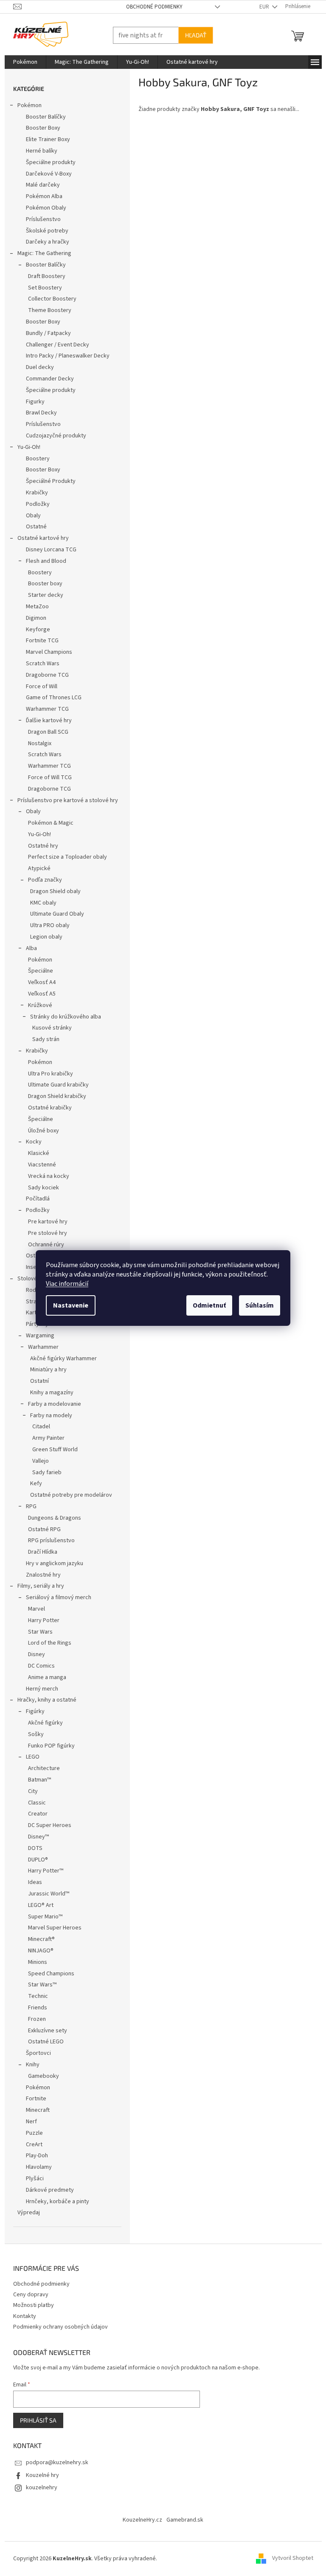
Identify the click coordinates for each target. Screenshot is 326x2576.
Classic (34, 1803)
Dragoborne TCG (44, 675)
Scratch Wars (39, 664)
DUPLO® (35, 1860)
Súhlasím (257, 1305)
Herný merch (39, 1689)
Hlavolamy (35, 2167)
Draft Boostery (43, 276)
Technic (35, 1996)
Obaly (30, 516)
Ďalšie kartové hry (45, 721)
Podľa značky (42, 880)
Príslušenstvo (40, 219)
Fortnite (33, 2099)
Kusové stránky (49, 1028)
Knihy (29, 2065)
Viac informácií (64, 1284)
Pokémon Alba (41, 196)
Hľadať (192, 35)
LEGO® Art (37, 1905)
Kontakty (21, 2316)
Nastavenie (68, 1305)
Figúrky (32, 1711)
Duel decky (37, 367)
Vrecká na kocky (45, 1176)
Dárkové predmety (46, 2190)
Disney (33, 1654)
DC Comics (38, 1666)
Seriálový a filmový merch (55, 1597)
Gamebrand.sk (182, 2520)
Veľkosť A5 (38, 994)
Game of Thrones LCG (50, 698)
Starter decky (42, 595)
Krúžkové (37, 1005)
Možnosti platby (30, 2305)
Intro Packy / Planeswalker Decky (64, 356)
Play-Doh (34, 2156)
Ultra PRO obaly (46, 925)
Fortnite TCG (39, 641)
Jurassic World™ (45, 1894)
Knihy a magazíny (48, 1393)
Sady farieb (44, 1472)
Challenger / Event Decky (54, 345)
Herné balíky (38, 151)
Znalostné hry (40, 1575)
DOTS (32, 1848)
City (30, 1791)
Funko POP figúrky (48, 1746)
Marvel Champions (46, 652)
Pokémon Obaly (43, 208)
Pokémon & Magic (47, 823)
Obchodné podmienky (151, 7)
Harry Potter (40, 1620)
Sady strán (42, 1039)
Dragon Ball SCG (45, 732)
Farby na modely (48, 1416)
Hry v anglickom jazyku (51, 1563)
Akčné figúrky (42, 1723)
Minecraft (34, 2110)
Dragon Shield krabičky (54, 1096)
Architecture (41, 1768)
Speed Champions (48, 1974)
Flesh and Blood (43, 561)
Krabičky (34, 493)
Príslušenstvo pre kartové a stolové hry (64, 800)
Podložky (34, 504)
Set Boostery (42, 288)
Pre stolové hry (44, 1233)
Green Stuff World (52, 1450)
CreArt (31, 2145)
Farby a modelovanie (51, 1404)
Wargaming (37, 1336)
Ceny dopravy (27, 2295)
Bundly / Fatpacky (45, 333)
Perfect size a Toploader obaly (64, 857)
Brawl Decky (38, 413)
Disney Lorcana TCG (48, 550)
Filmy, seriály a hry (37, 1586)
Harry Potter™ (42, 1871)
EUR (261, 7)
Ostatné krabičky (46, 1108)
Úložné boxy (40, 1131)
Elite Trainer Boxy (45, 139)
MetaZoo (34, 607)
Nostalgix (36, 743)
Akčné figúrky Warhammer (60, 1359)
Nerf (28, 2122)
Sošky (32, 1734)
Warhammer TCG (44, 709)
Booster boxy (42, 584)
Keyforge (35, 630)
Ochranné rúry (43, 1245)
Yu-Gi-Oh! (25, 447)
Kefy (33, 1484)
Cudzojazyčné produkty (53, 436)
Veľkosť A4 (38, 982)
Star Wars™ (39, 1985)
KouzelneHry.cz (139, 2520)
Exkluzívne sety (44, 2031)
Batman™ (36, 1780)
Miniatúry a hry (45, 1370)
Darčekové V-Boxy (45, 174)
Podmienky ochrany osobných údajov (57, 2327)
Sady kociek (40, 1188)
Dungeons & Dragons (51, 1518)
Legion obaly (43, 937)
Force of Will (38, 687)
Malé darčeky (39, 185)
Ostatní (36, 1381)
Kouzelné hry (39, 2475)
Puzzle (31, 2133)
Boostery (34, 459)
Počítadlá (34, 1199)
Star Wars (37, 1632)
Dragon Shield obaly (52, 891)
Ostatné (33, 527)
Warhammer (40, 1347)
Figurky (32, 402)
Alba (28, 948)
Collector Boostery (49, 299)
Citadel (38, 1427)
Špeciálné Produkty (47, 481)
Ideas (32, 1882)
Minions (34, 1962)
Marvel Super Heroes (51, 1928)
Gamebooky (40, 2076)
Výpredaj (25, 2213)
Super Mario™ (42, 1917)
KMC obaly (40, 903)
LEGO (29, 1757)
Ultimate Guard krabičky (55, 1085)
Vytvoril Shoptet (289, 2559)
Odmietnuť (206, 1305)
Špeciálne (37, 971)
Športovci (35, 2053)
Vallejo (37, 1461)
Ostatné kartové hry (40, 538)
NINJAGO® (37, 1951)
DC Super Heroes (46, 1825)
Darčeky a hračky (44, 242)
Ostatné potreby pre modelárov (68, 1495)
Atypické (36, 868)
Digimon (33, 618)
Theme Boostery (46, 310)
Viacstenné (39, 1165)
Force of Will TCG (46, 777)
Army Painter (45, 1438)
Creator (34, 1814)
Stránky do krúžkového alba (62, 1017)
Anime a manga (44, 1677)
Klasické (35, 1153)
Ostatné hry (40, 846)
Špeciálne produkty (47, 162)
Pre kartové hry (44, 1222)
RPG (28, 1506)
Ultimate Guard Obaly (54, 914)
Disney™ (35, 1837)
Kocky (30, 1142)
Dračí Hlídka (39, 1552)
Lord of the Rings (46, 1643)
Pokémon (26, 105)
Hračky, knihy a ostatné (44, 1700)
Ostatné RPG (41, 1529)
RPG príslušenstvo (48, 1540)
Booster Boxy (40, 128)
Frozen (34, 2019)
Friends (34, 2008)
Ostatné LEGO (42, 2042)
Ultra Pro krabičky (47, 1074)
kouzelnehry (38, 2488)
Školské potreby (44, 231)
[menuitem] (22, 62)
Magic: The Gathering (41, 253)
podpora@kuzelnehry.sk (54, 2463)
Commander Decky (46, 379)
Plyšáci (31, 2179)
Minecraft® (38, 1939)
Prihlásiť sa (35, 2420)
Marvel (33, 1609)
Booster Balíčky (42, 117)
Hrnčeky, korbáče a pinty (54, 2202)
